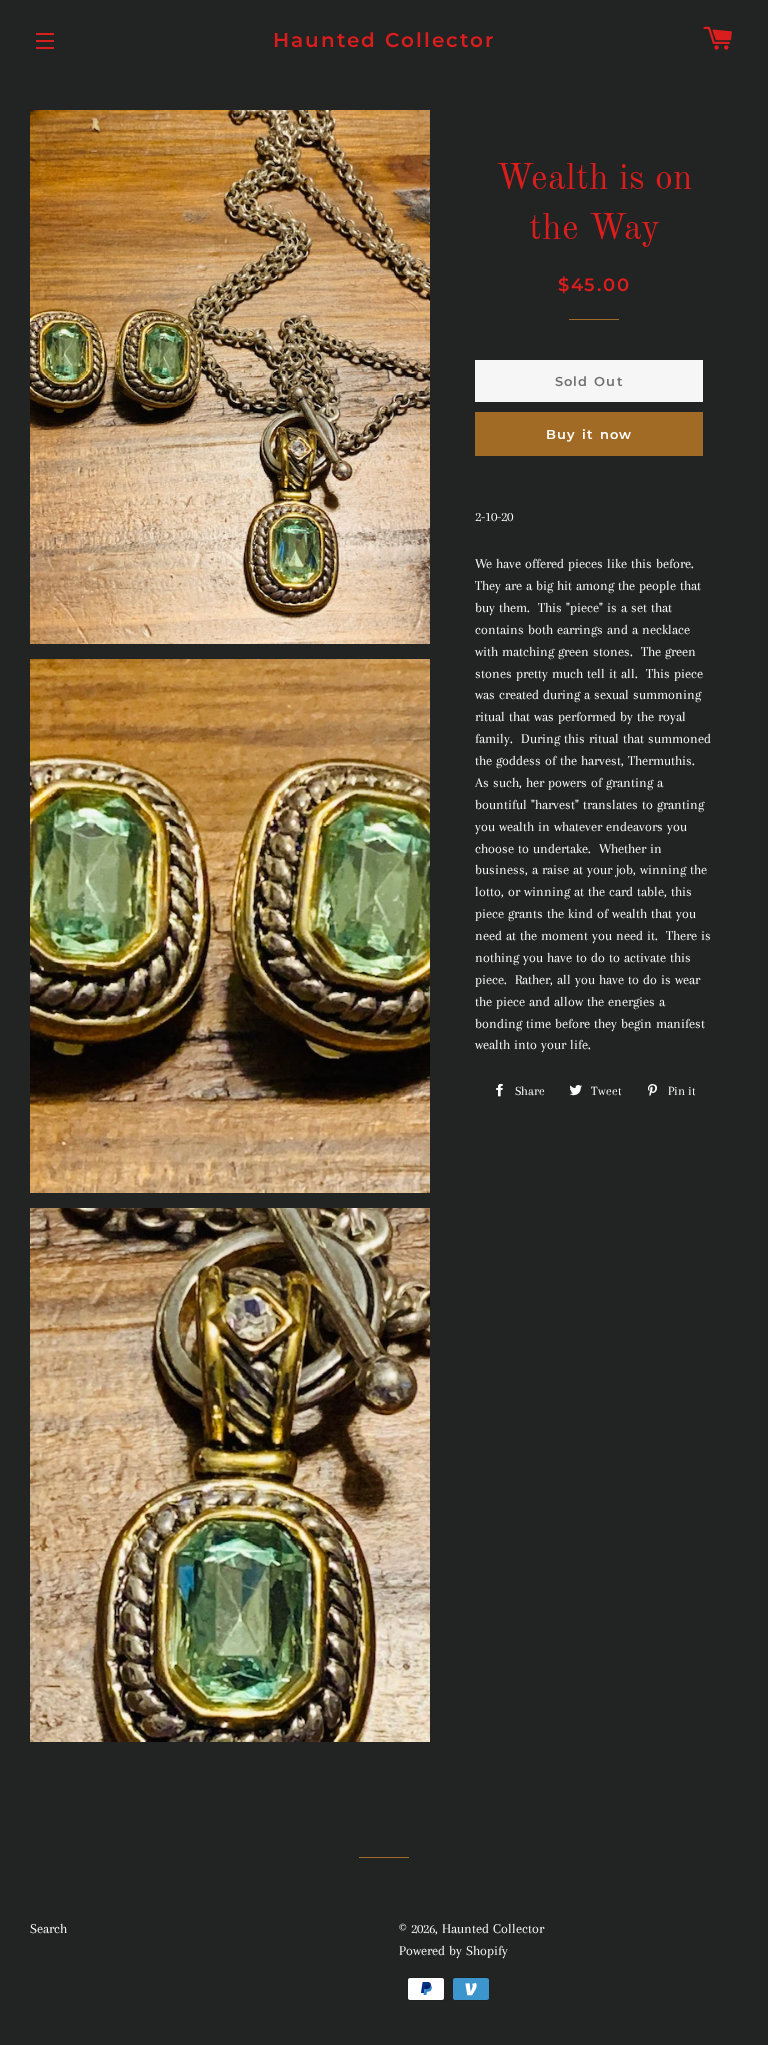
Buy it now (589, 434)
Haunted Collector (384, 40)
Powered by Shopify (453, 1950)
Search (48, 1928)
